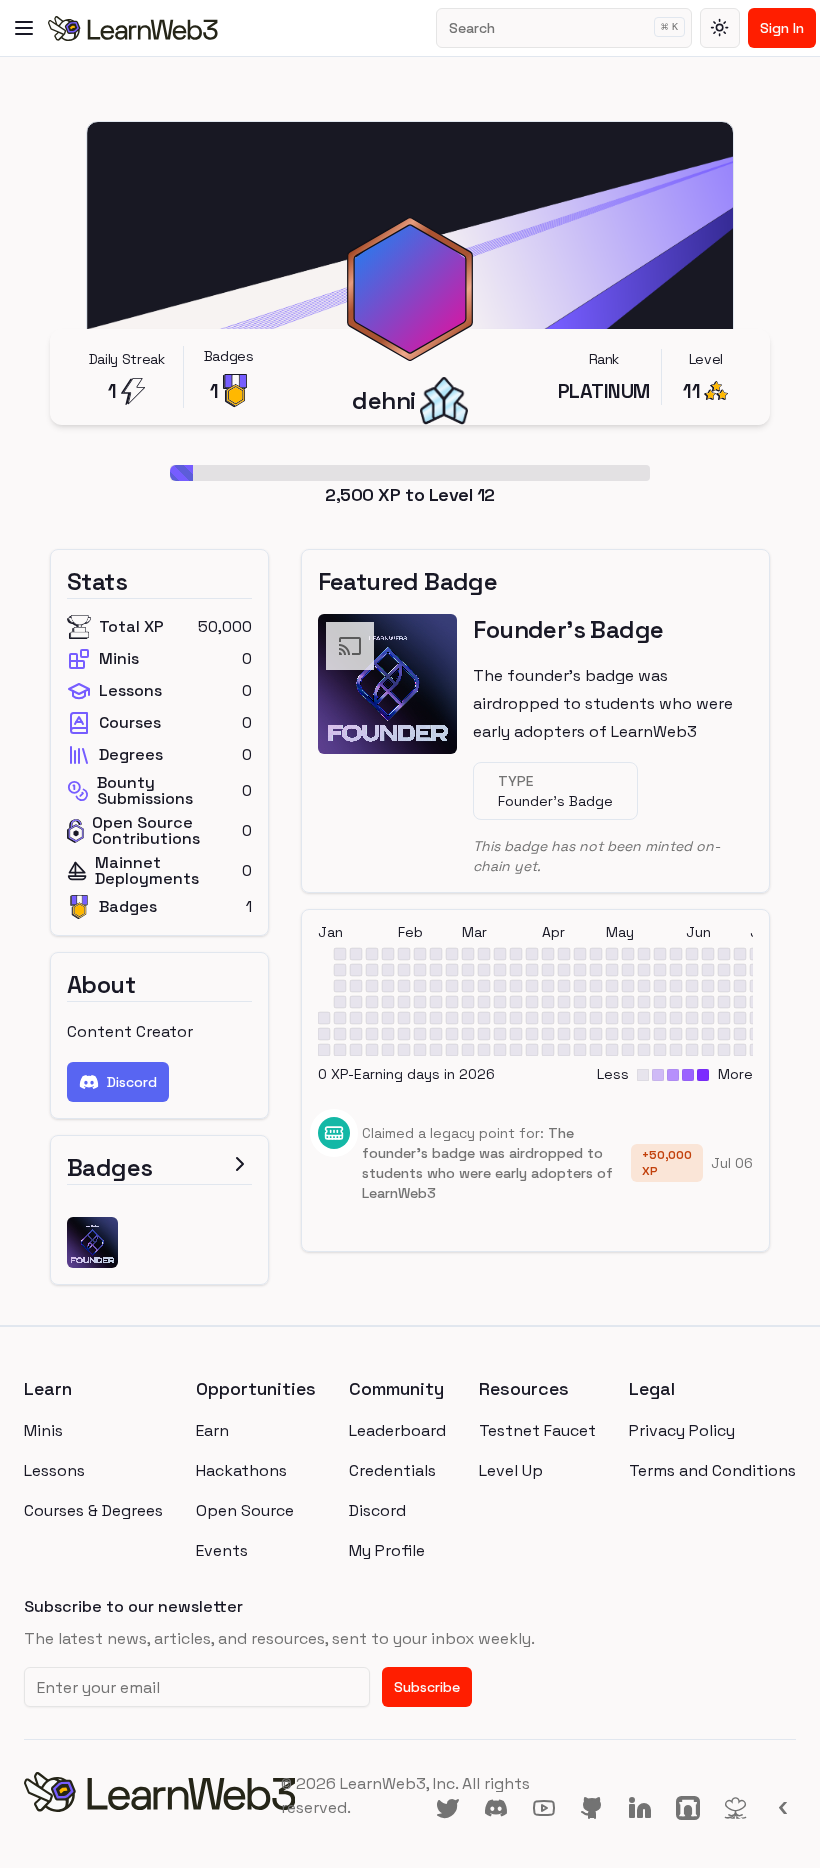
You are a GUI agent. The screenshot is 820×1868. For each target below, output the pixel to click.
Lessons (54, 1470)
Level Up (511, 1470)
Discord (132, 1082)
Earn (212, 1430)
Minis (43, 1430)
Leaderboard (397, 1430)
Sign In (782, 28)
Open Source (245, 1510)
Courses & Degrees (93, 1510)
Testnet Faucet (537, 1430)
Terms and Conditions (712, 1470)
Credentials (392, 1470)
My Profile (387, 1550)
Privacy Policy (682, 1430)
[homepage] (152, 1796)
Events (222, 1550)
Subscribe (427, 1687)
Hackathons (241, 1470)
